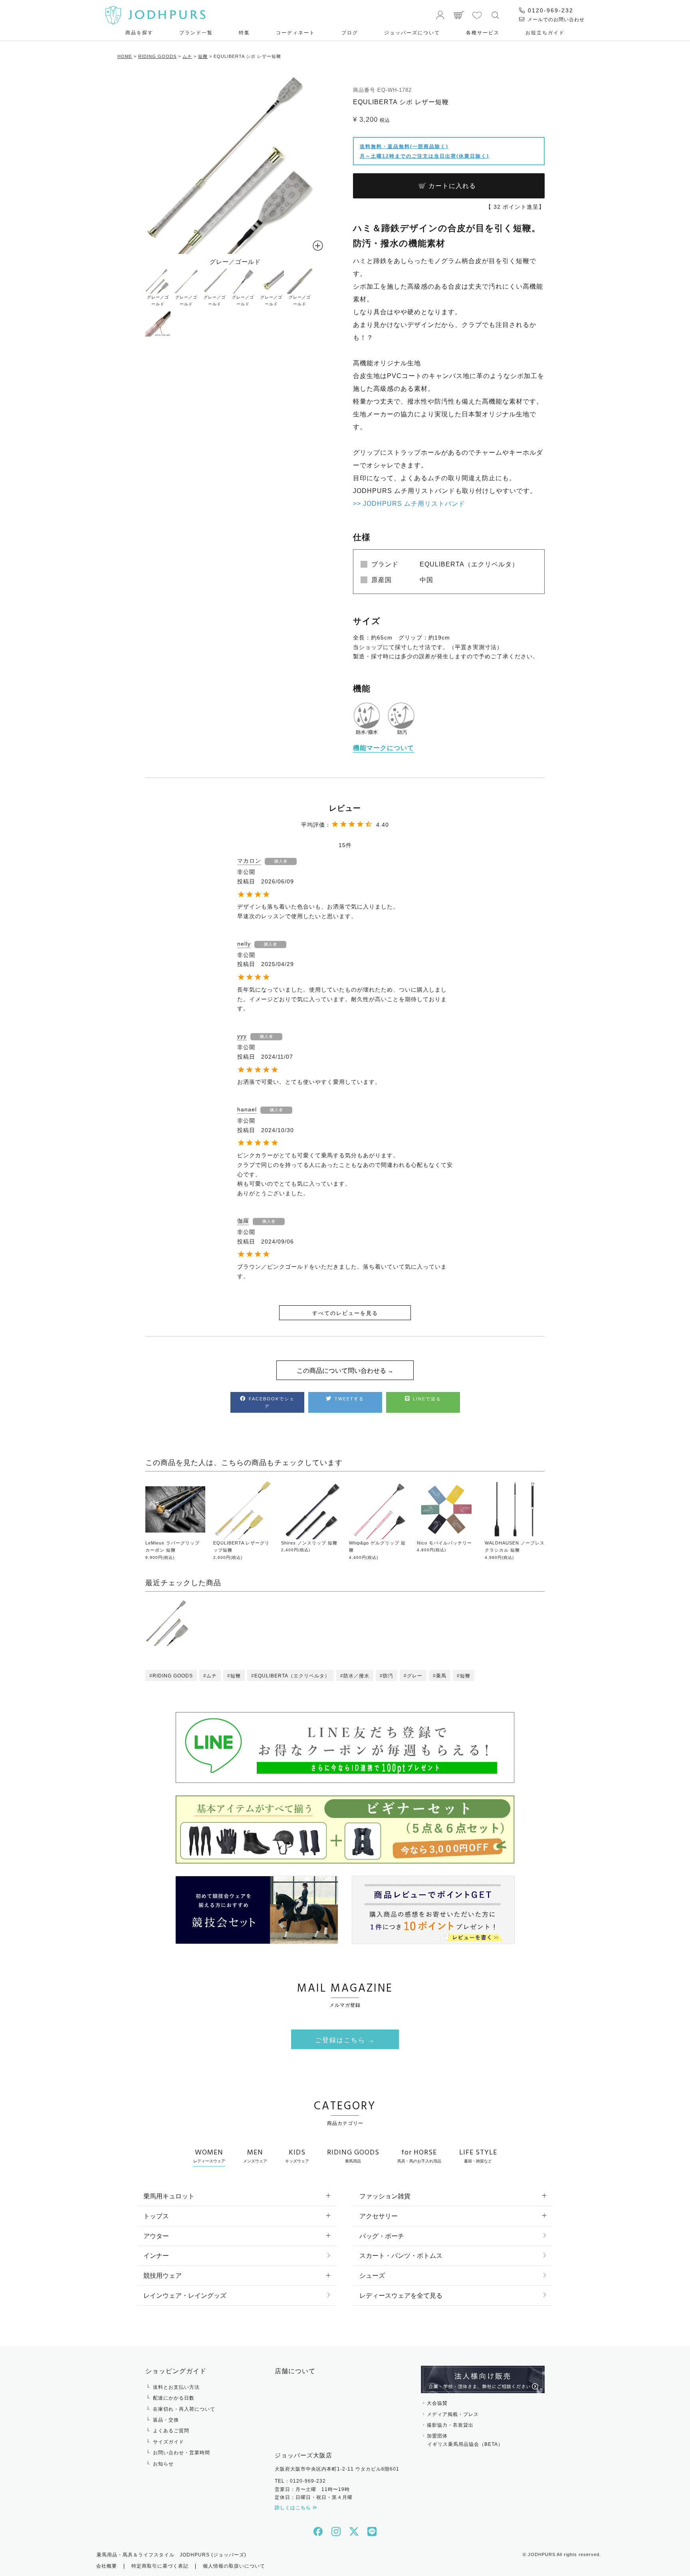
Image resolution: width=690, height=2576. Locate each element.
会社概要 (107, 2566)
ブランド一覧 (196, 33)
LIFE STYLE (478, 2155)
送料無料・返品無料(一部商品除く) (404, 147)
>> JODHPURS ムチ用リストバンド (409, 504)
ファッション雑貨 (385, 2196)
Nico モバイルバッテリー (444, 1543)
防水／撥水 (356, 1676)
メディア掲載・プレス (453, 2414)
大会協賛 (437, 2403)
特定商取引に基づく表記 (160, 2566)
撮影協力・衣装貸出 (450, 2425)
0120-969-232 (549, 10)
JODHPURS (542, 2554)
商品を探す (139, 33)
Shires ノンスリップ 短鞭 (309, 1543)
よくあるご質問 (171, 2431)
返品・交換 (166, 2420)
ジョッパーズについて (412, 33)
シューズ (372, 2276)
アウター (156, 2236)
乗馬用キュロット (169, 2196)
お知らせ (163, 2464)
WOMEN (209, 2155)
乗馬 (441, 1676)
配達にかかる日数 (174, 2398)
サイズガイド (169, 2442)
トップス (156, 2216)
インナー (156, 2256)
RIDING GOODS (157, 56)
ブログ (350, 33)
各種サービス (483, 33)
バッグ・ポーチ (382, 2236)
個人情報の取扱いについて (234, 2566)
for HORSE (419, 2155)
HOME (125, 56)
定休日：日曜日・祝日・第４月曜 (314, 2497)
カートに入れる (452, 186)
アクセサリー (379, 2216)
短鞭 (203, 56)
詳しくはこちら (294, 2508)
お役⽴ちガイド (545, 33)
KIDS (297, 2155)
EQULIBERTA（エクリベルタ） (292, 1676)
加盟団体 (465, 2440)
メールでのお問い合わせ (555, 20)
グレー (415, 1676)
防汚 (388, 1676)
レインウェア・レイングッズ (185, 2296)
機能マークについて (384, 748)
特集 (244, 33)
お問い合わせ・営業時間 (181, 2453)
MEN (255, 2155)
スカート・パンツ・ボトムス (401, 2256)
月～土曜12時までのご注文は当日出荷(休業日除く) (424, 156)
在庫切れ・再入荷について (184, 2409)
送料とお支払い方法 (176, 2387)
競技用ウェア (163, 2276)
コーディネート (295, 33)
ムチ (187, 56)
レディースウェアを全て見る (401, 2296)
